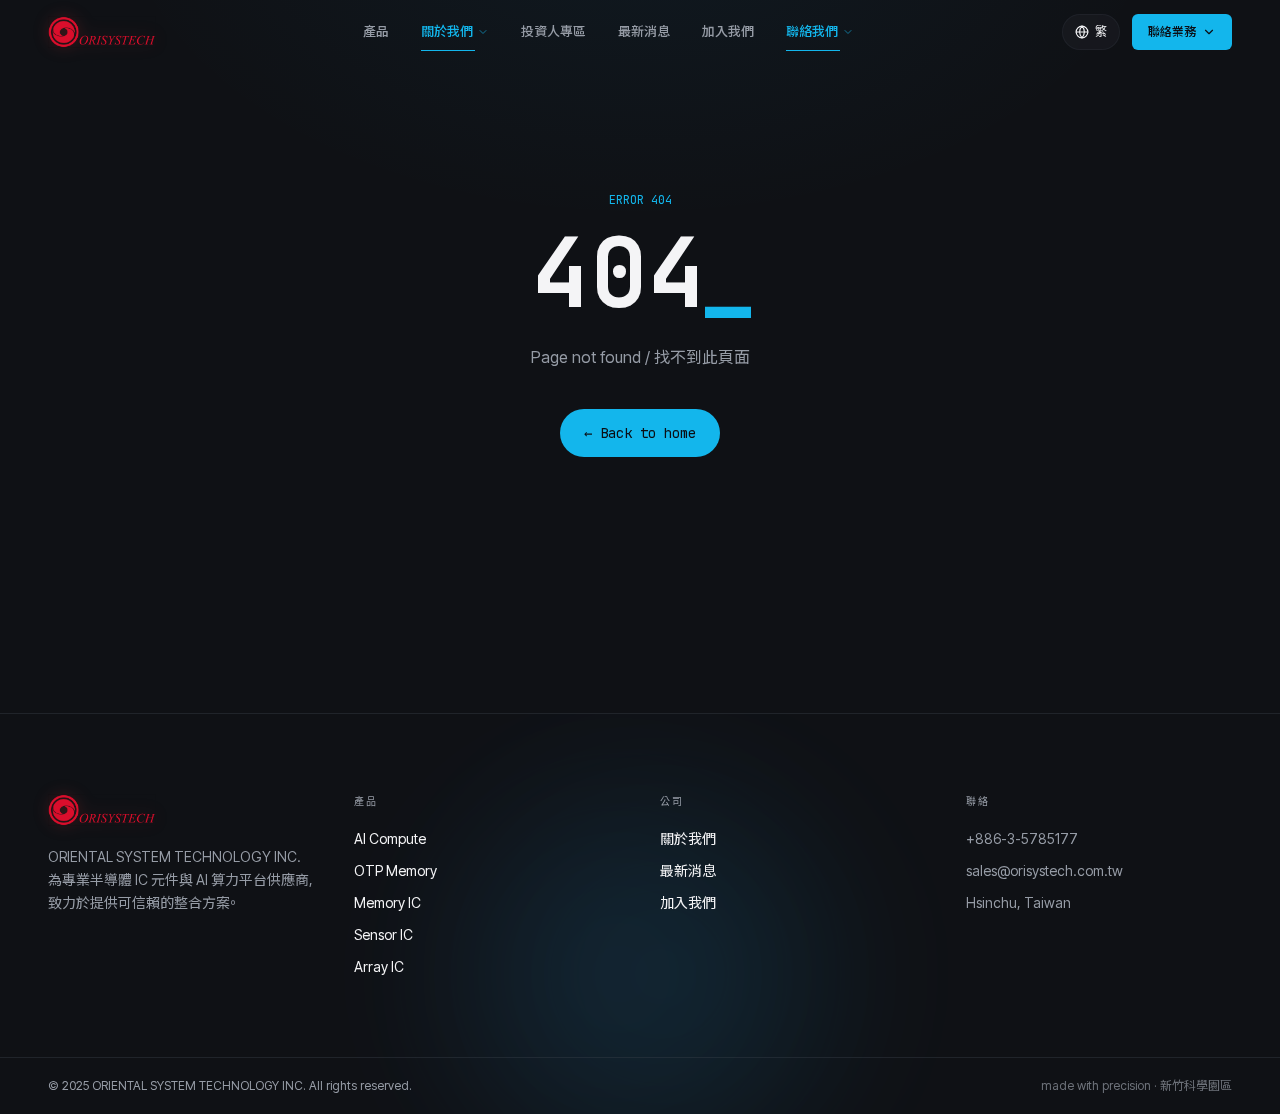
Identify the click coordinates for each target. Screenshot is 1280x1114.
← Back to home (640, 433)
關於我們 (447, 31)
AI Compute (390, 838)
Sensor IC (383, 934)
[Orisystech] (102, 32)
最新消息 (644, 31)
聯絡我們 (812, 31)
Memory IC (387, 902)
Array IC (379, 966)
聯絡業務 (1172, 31)
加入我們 (728, 31)
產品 (376, 31)
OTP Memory (395, 870)
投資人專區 (553, 31)
